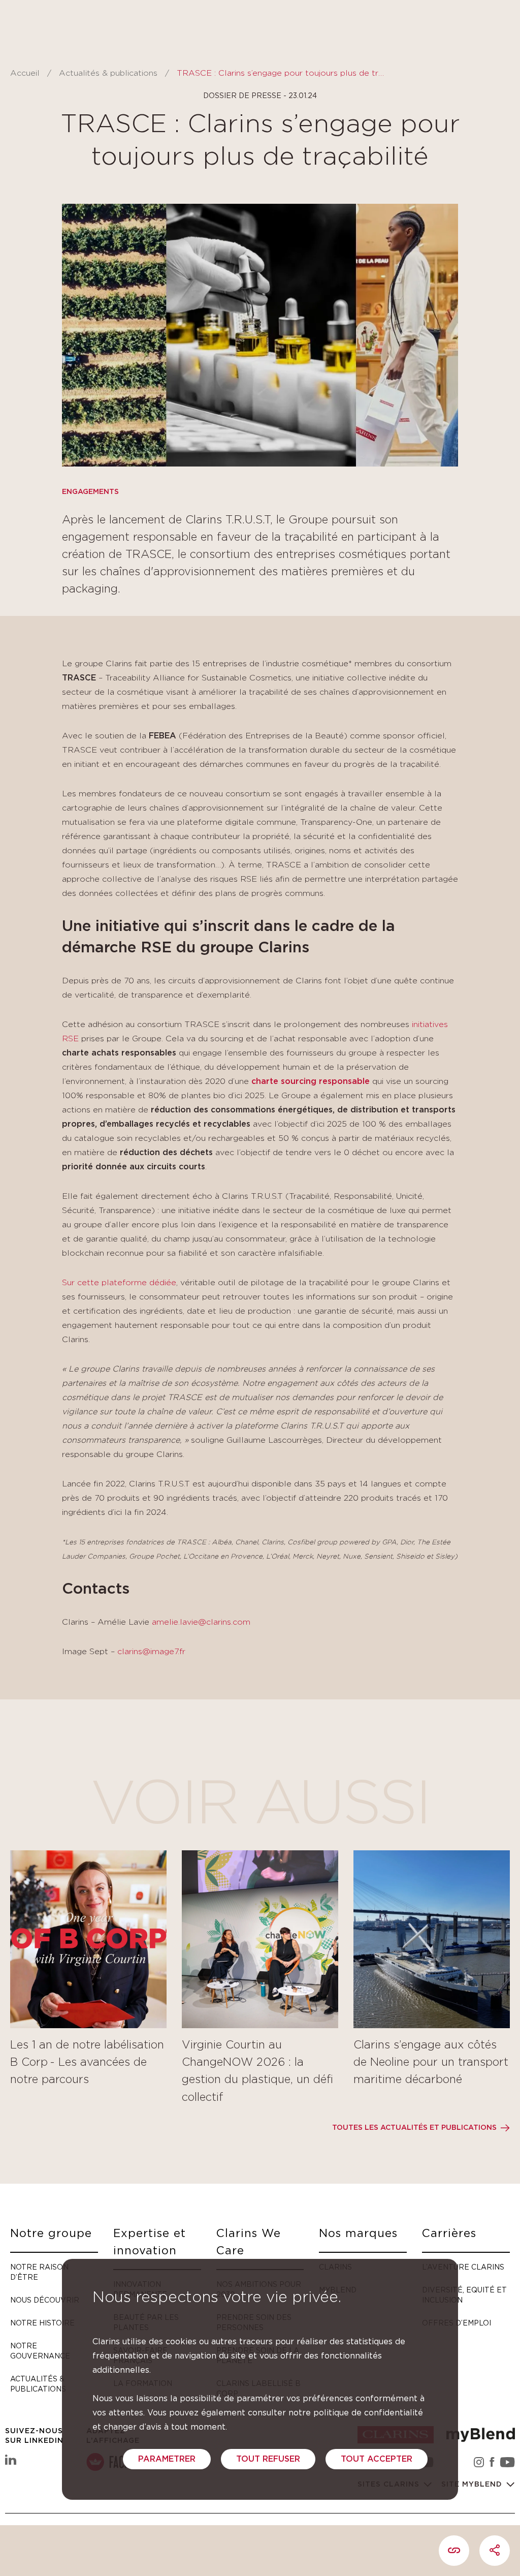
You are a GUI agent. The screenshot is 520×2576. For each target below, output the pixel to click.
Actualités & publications (108, 73)
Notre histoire (42, 2323)
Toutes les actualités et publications (414, 2128)
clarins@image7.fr (151, 1652)
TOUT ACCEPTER (377, 2459)
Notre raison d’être (39, 2272)
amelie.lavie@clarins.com (201, 1622)
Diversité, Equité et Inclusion (464, 2295)
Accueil (25, 73)
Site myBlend (473, 2485)
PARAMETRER (167, 2459)
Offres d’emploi (457, 2323)
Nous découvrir (45, 2300)
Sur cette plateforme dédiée (119, 1283)
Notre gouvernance (40, 2351)
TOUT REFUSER (268, 2459)
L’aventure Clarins (463, 2267)
